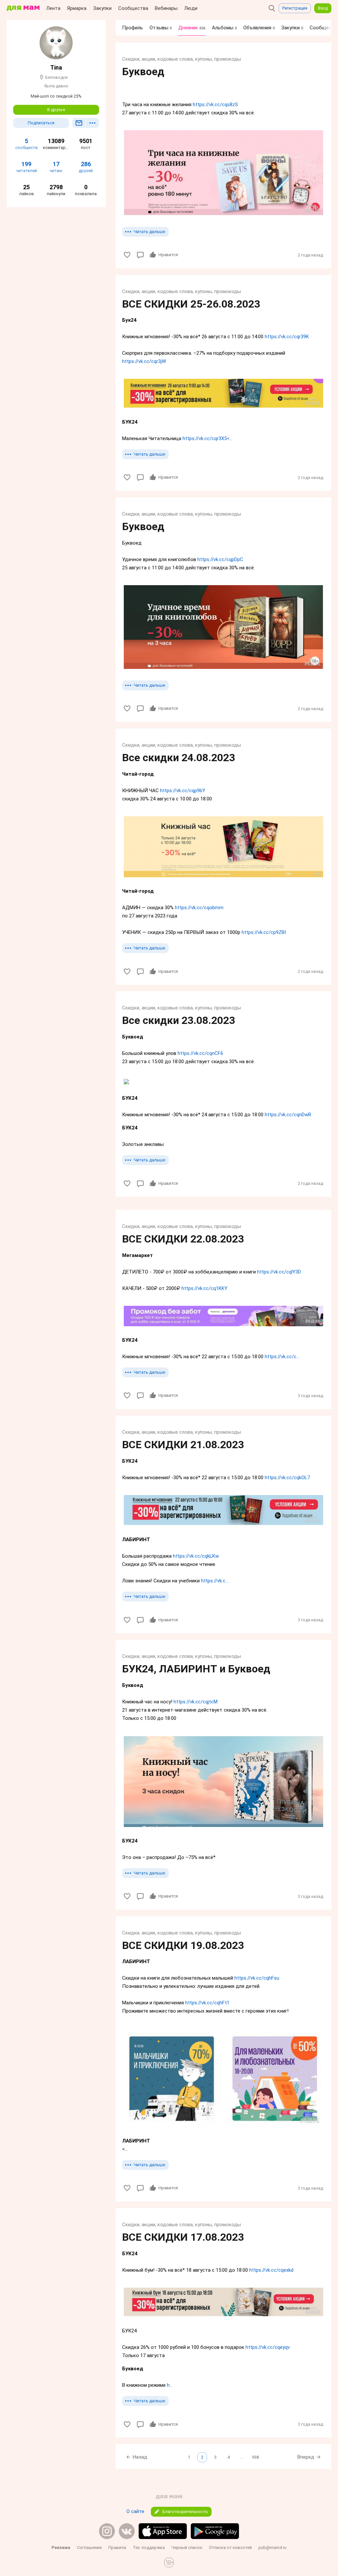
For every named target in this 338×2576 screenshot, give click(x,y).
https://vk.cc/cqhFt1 (207, 2003)
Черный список (187, 2547)
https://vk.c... (215, 1581)
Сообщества (133, 8)
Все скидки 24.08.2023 (179, 758)
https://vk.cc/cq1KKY (204, 1288)
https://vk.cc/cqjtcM (196, 1702)
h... (170, 2385)
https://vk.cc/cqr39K (287, 337)
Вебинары (166, 8)
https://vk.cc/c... (282, 1357)
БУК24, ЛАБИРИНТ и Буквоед (196, 1669)
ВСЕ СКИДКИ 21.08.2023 (183, 1445)
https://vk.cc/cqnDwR (288, 1115)
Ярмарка (77, 8)
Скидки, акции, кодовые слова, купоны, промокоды (182, 59)
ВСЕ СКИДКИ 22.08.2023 (183, 1239)
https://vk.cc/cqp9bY (183, 791)
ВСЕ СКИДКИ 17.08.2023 (183, 2237)
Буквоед (143, 72)
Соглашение (89, 2547)
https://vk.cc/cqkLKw (196, 1556)
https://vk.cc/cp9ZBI (264, 932)
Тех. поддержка (149, 2547)
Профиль (133, 28)
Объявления (259, 28)
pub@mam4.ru (272, 2547)
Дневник (192, 28)
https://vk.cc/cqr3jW (144, 361)
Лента (53, 8)
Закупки (102, 8)
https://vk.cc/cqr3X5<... (207, 438)
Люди (191, 8)
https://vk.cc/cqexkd (271, 2270)
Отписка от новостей (230, 2547)
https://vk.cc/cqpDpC (220, 559)
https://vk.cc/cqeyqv (268, 2347)
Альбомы (224, 28)
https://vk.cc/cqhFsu (257, 1978)
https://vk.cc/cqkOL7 (287, 1478)
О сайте (135, 2511)
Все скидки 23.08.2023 (179, 1020)
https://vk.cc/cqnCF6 (200, 1053)
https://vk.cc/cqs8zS (215, 105)
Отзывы (161, 28)
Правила (117, 2547)
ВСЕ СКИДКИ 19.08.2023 (183, 1945)
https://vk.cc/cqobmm (199, 908)
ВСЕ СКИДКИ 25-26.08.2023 (191, 304)
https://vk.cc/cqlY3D (279, 1272)
